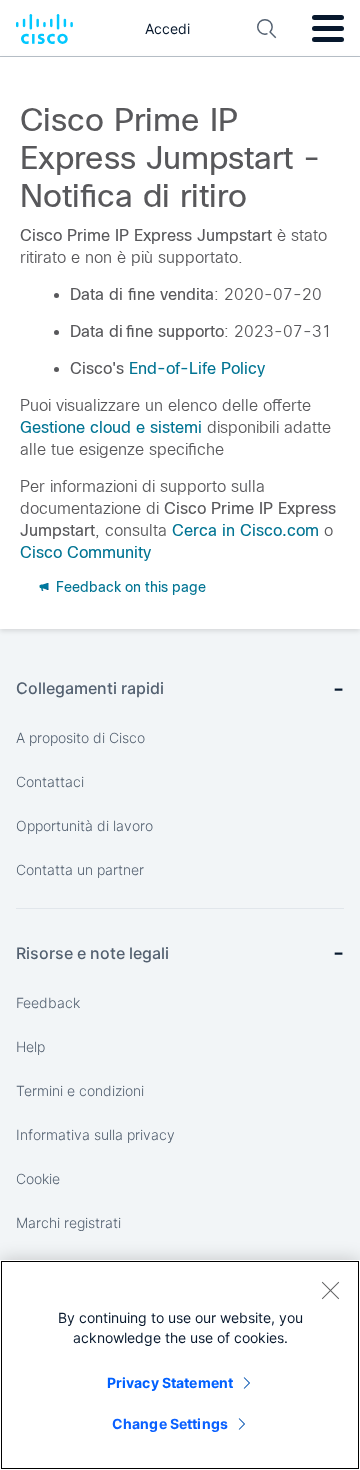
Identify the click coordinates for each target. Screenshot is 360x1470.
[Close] (330, 1290)
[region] (180, 1365)
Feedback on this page (129, 587)
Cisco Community (85, 552)
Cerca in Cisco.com (245, 530)
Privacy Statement (170, 1382)
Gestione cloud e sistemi (111, 427)
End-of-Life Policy (197, 368)
